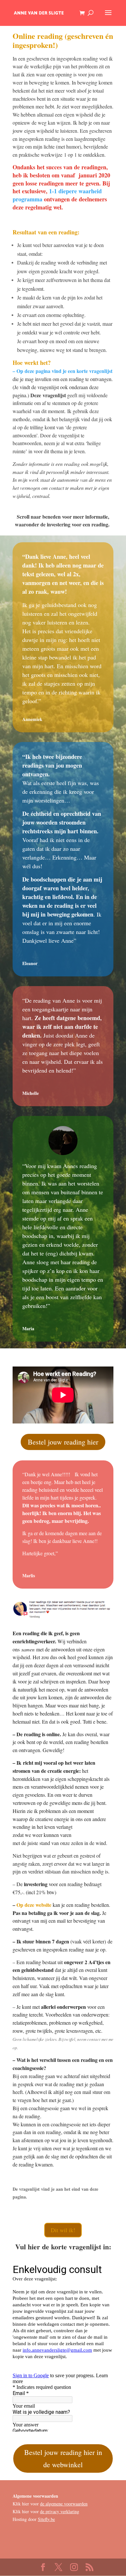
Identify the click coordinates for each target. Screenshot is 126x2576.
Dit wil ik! (63, 2230)
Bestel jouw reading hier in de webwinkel (63, 2458)
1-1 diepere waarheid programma (57, 195)
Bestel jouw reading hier (63, 1442)
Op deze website (34, 1905)
